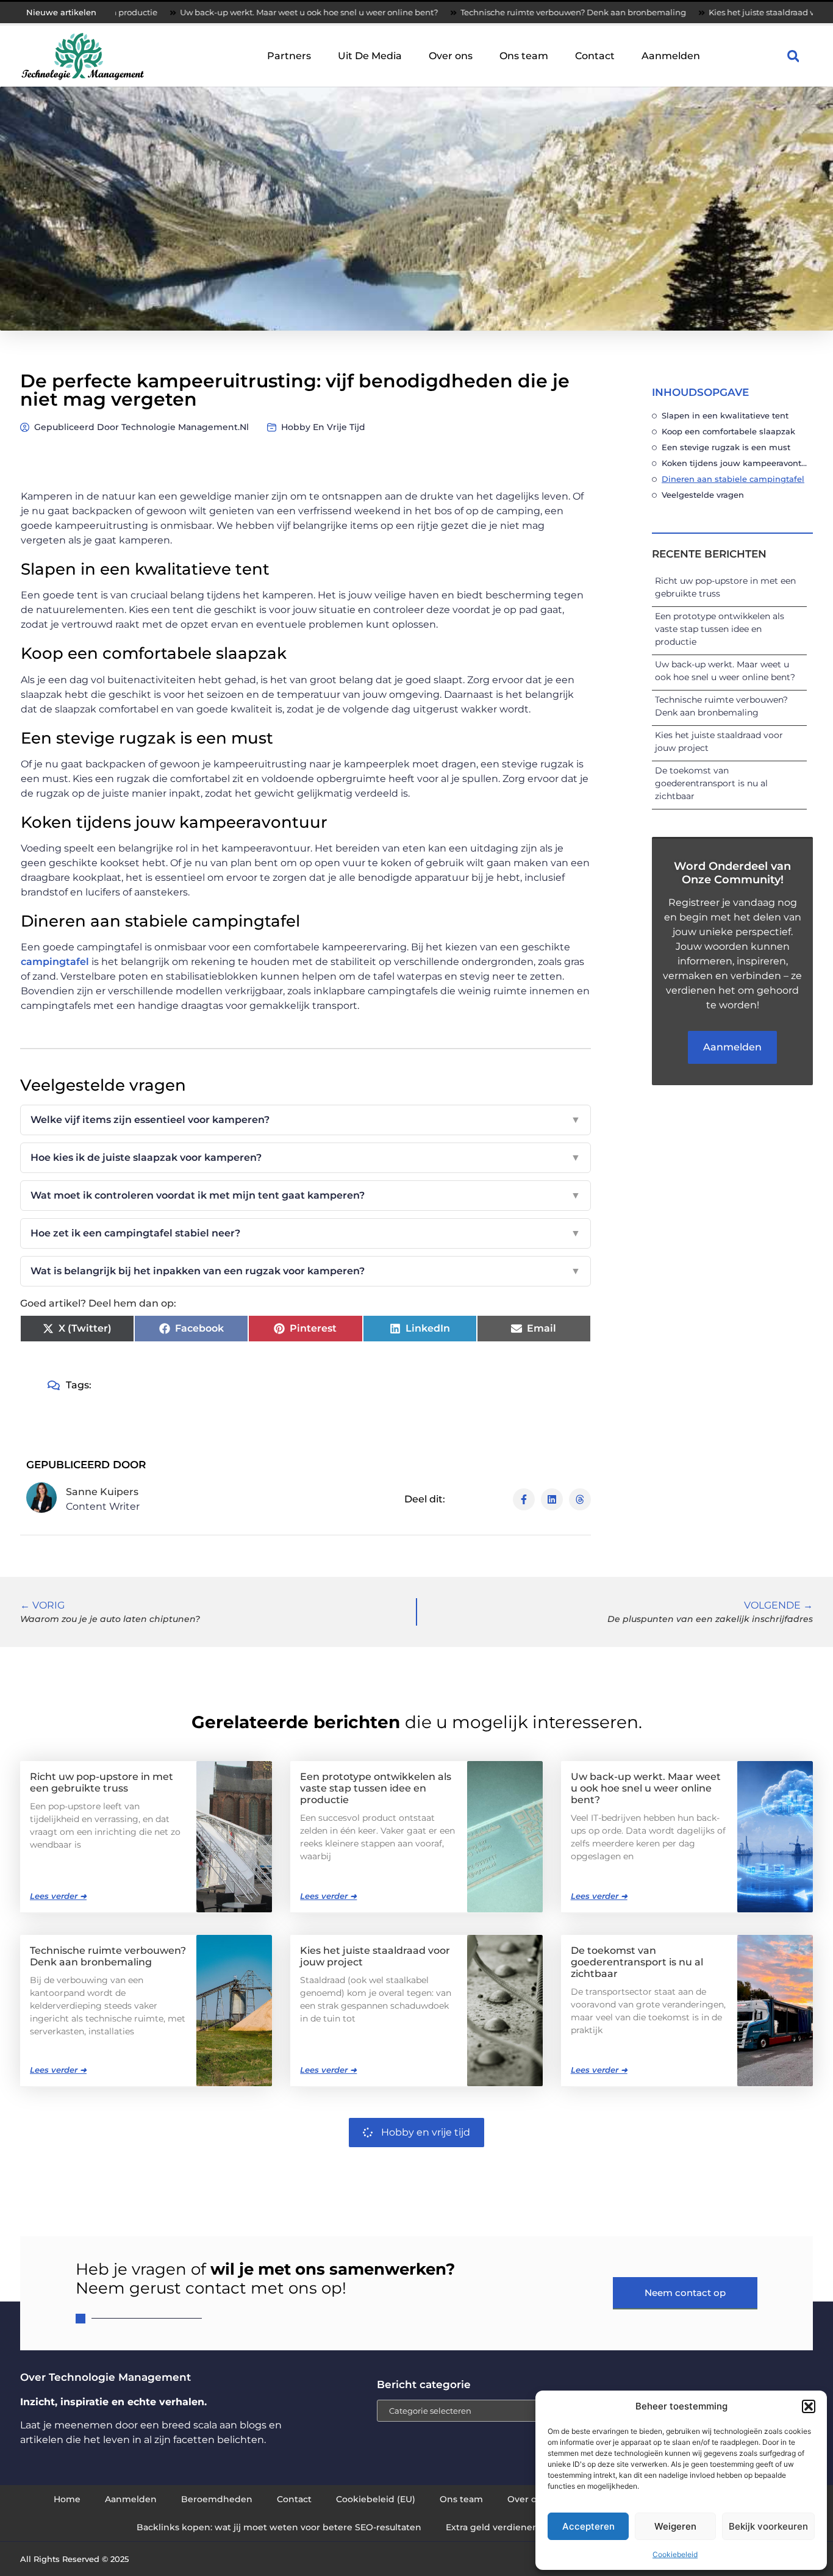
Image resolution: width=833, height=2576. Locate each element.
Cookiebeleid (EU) (376, 2499)
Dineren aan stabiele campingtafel (733, 479)
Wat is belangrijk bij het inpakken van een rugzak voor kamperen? (306, 1271)
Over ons (451, 56)
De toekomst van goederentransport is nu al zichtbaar (711, 783)
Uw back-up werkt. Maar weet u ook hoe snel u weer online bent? (216, 12)
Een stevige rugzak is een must (726, 447)
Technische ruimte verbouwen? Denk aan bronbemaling (481, 12)
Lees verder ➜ (58, 1896)
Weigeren (675, 2526)
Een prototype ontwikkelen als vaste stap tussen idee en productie (720, 629)
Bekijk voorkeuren (768, 2526)
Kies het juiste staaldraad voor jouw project (701, 12)
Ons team (524, 56)
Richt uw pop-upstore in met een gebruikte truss (102, 1782)
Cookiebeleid (675, 2554)
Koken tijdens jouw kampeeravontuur (734, 463)
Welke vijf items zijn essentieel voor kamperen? (306, 1120)
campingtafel (55, 962)
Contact (595, 56)
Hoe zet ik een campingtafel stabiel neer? (306, 1233)
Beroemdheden (217, 2499)
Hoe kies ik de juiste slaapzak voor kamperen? (306, 1157)
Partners (289, 56)
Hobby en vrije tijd (323, 427)
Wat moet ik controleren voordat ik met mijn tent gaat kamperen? (306, 1195)
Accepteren (588, 2526)
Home (67, 2499)
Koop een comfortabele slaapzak (728, 431)
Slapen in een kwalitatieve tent (725, 415)
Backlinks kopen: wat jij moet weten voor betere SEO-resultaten (279, 2527)
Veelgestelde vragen (703, 495)
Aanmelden (671, 56)
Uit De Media (370, 56)
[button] (809, 2406)
